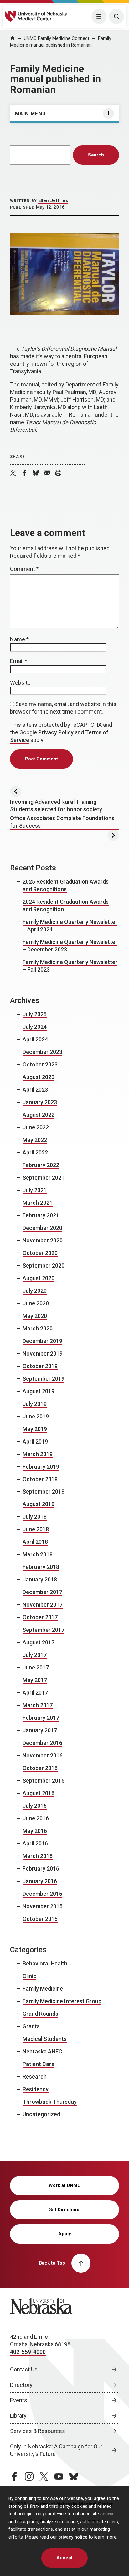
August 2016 (39, 1793)
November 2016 (43, 1755)
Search (96, 155)
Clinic (29, 1976)
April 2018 (35, 1542)
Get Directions (64, 2210)
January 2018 (40, 1579)
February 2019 (41, 1467)
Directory (21, 2385)
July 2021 (35, 1190)
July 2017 (35, 1655)
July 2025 (35, 1014)
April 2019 (35, 1441)
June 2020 (36, 1303)
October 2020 (40, 1253)
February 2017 (41, 1718)
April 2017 (35, 1693)
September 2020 (44, 1266)
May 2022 (35, 1140)
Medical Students (45, 2039)
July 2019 (35, 1404)
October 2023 (40, 1064)
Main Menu (31, 114)
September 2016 (44, 1781)
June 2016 (36, 1818)
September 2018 (44, 1491)
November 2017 (43, 1605)
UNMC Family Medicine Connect (57, 38)
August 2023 (39, 1077)
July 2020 (35, 1291)
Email (19, 661)
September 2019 (44, 1379)
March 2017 (38, 1705)
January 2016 (40, 1881)
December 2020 (42, 1228)
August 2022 (39, 1115)
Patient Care (39, 2064)
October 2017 (40, 1617)
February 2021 (41, 1215)
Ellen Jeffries (53, 200)
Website (20, 683)
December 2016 (42, 1743)
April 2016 (35, 1843)
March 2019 (38, 1454)
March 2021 (38, 1203)
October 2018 (40, 1479)
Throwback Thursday (50, 2102)
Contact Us (24, 2369)
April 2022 (35, 1152)
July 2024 (35, 1027)
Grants (31, 2026)
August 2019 (39, 1391)
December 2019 (42, 1341)
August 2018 (39, 1504)
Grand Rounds (40, 2014)
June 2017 (36, 1667)
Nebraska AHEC (42, 2051)
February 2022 (41, 1165)
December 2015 (42, 1894)
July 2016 (35, 1806)
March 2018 (38, 1554)
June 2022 (36, 1127)
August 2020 (39, 1278)
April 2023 (35, 1090)
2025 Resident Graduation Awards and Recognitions (66, 885)
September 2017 (44, 1630)
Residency (36, 2089)
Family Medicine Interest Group (62, 2001)
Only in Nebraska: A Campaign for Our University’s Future (56, 2450)
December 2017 (42, 1592)
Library (18, 2416)
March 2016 (38, 1856)
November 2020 (43, 1240)
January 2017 (40, 1730)
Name (19, 639)
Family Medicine (43, 1989)
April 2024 (35, 1039)
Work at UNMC (65, 2185)
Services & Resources (38, 2431)
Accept (64, 2558)
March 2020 (38, 1328)
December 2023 (42, 1052)
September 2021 (44, 1178)
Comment (24, 569)
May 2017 (35, 1680)
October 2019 (40, 1366)
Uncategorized (41, 2114)
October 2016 (40, 1768)
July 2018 (35, 1517)
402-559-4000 (28, 2352)
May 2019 (35, 1429)
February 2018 (41, 1567)
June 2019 (36, 1416)
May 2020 (35, 1316)
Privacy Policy (56, 732)
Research (35, 2077)
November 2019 (43, 1354)
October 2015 (40, 1919)
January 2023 (40, 1102)
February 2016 (41, 1869)
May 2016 (35, 1831)
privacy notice (73, 2537)
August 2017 (39, 1642)
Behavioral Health (45, 1963)
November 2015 (43, 1906)
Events (19, 2400)
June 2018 (36, 1529)
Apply (65, 2234)
